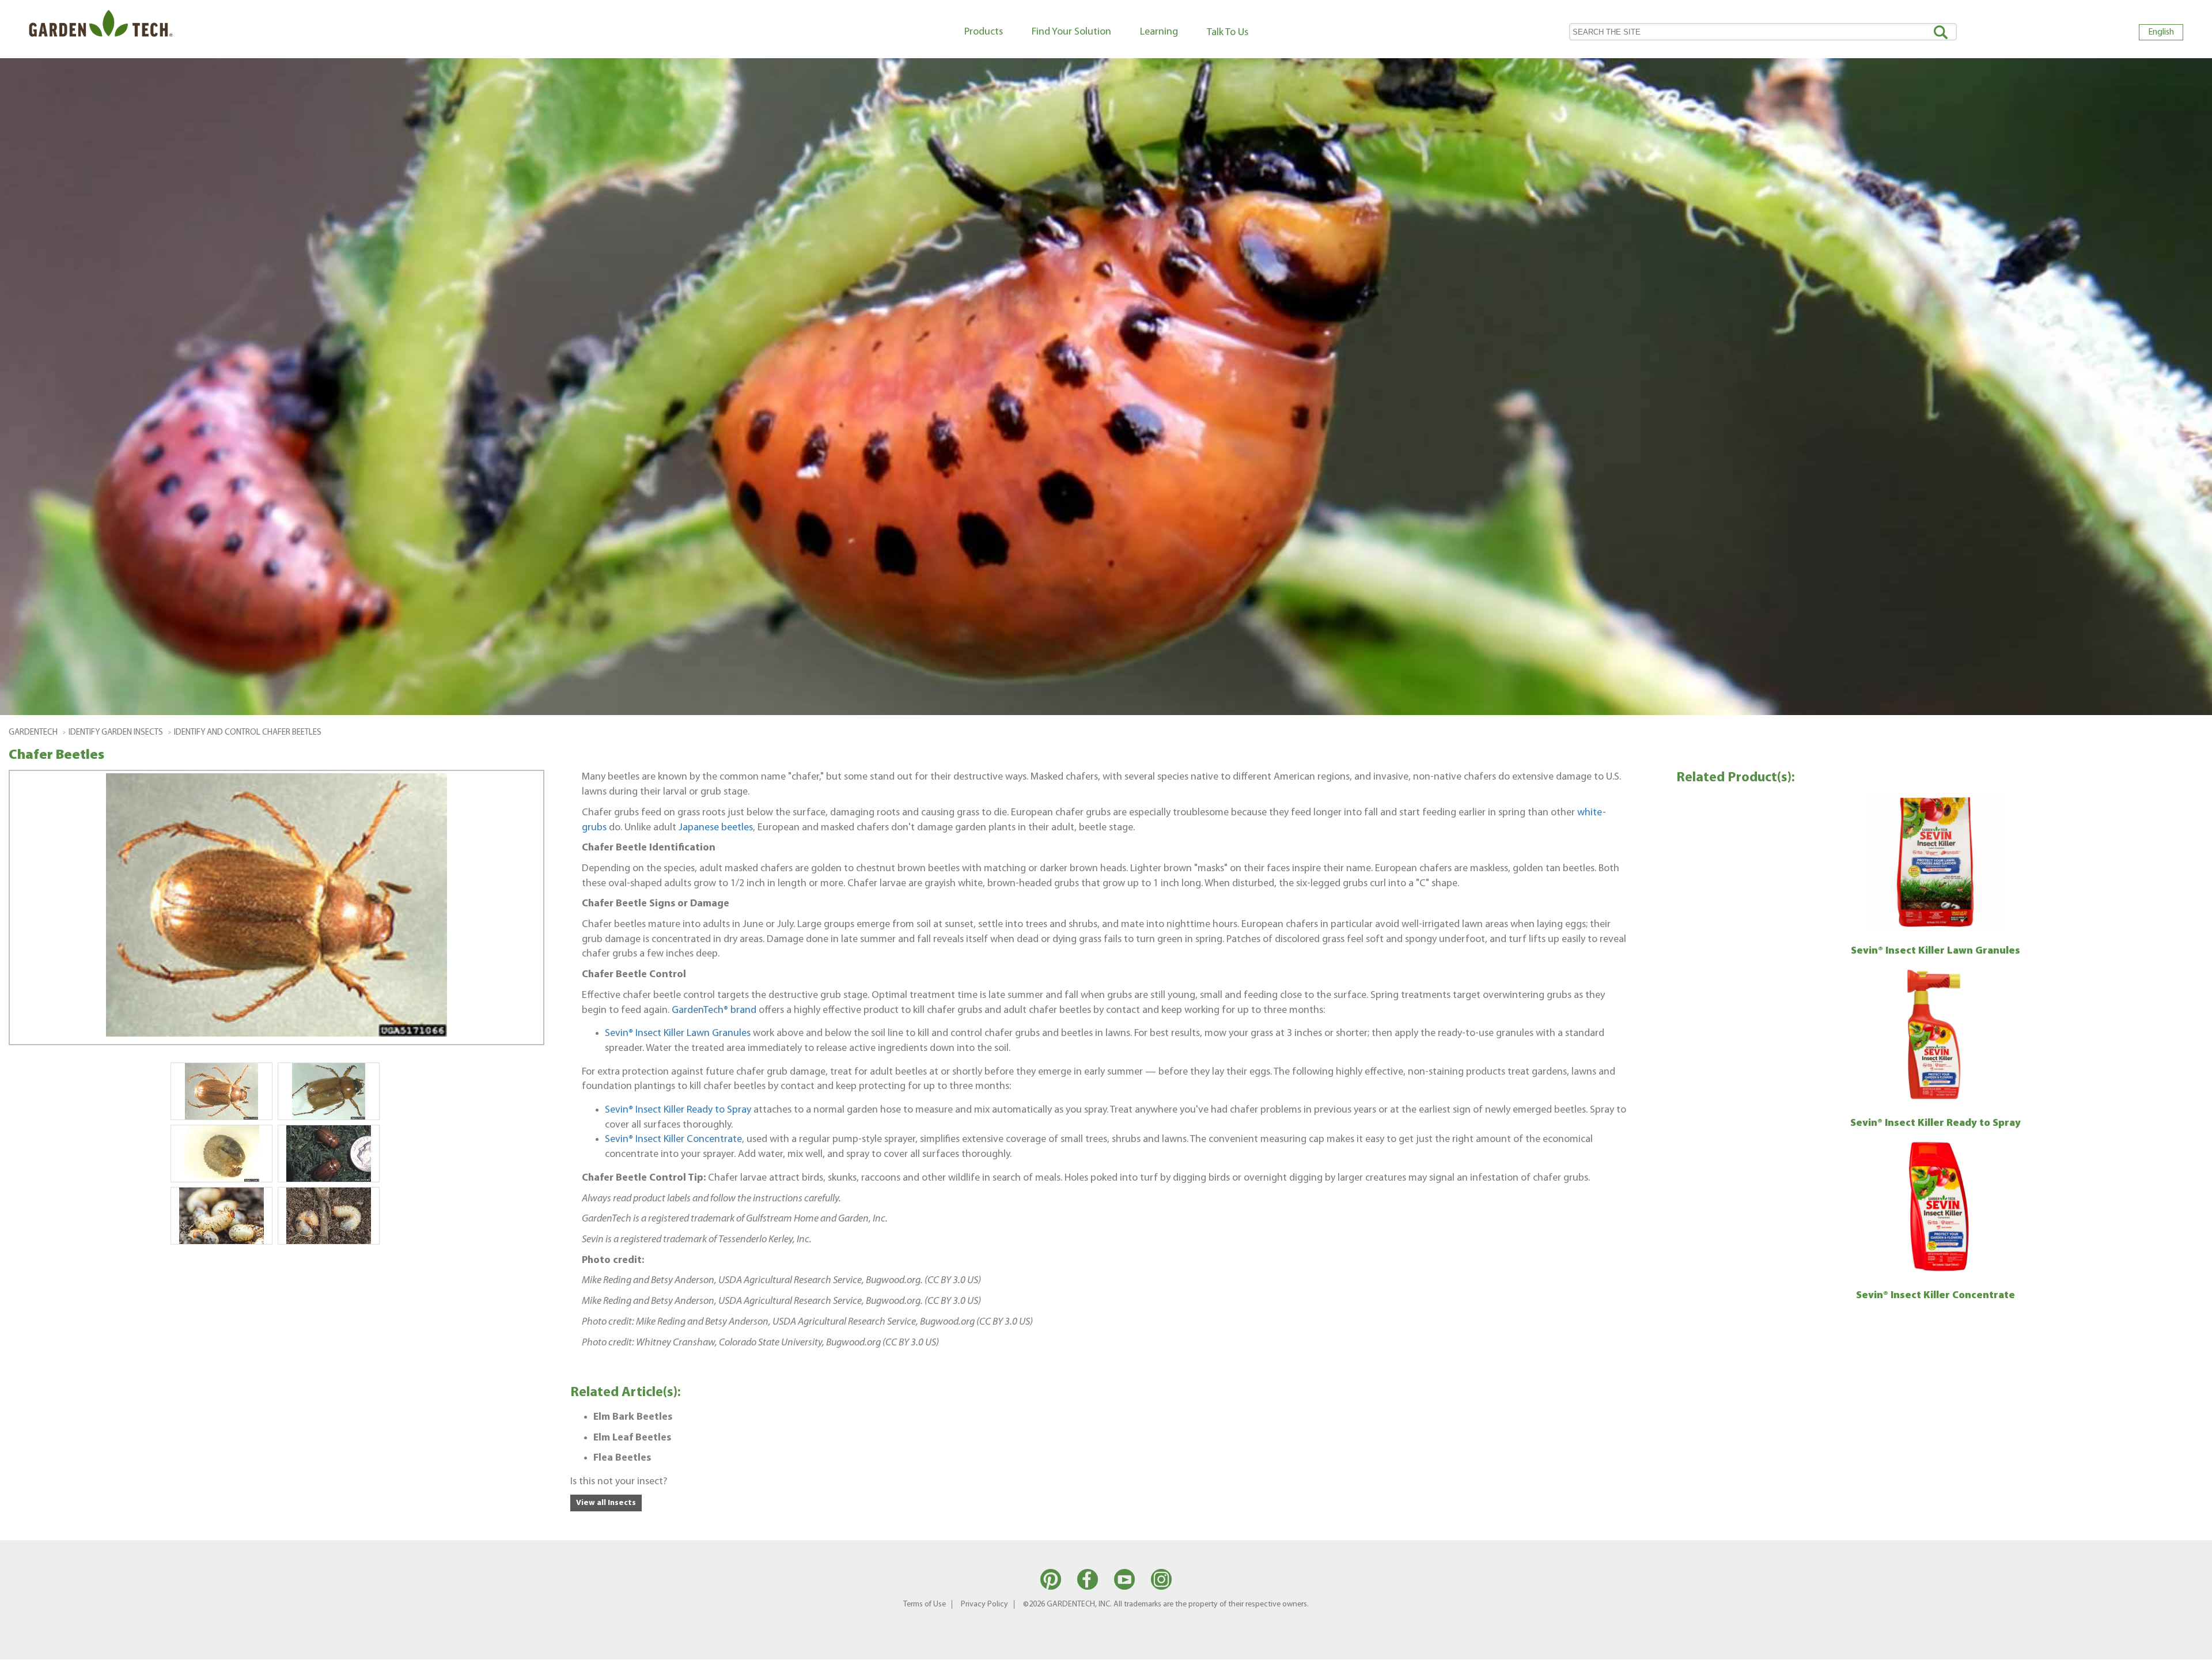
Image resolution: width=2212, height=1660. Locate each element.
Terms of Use (925, 1604)
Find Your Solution (1071, 32)
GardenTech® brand (714, 1010)
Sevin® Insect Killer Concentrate (673, 1139)
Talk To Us (1228, 33)
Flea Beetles (622, 1458)
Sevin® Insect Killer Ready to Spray (678, 1110)
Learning (1159, 32)
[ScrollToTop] (2186, 1646)
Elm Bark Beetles (633, 1417)
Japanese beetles (716, 828)
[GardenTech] (101, 26)
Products (984, 32)
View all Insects (606, 1503)
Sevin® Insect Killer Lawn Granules (678, 1033)
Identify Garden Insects (116, 733)
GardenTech (33, 733)
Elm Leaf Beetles (632, 1438)
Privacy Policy (984, 1604)
